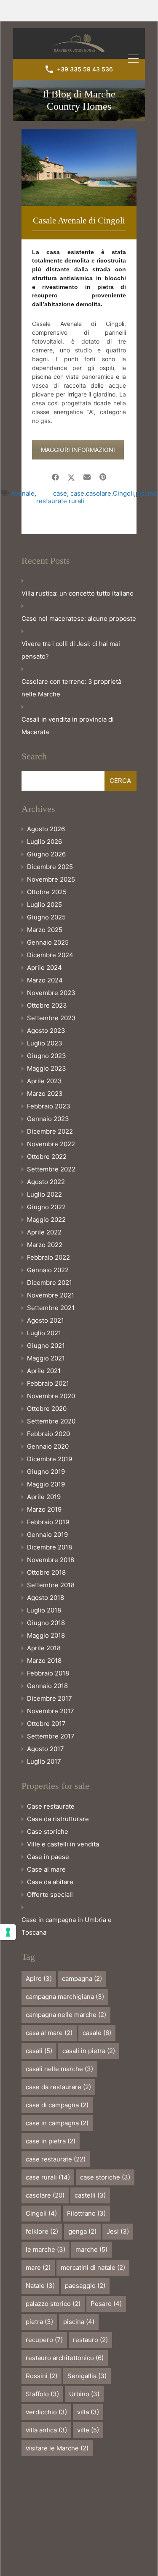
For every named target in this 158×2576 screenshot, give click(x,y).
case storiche (105, 2177)
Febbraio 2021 (48, 1383)
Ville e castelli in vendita (63, 1844)
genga (82, 2231)
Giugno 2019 (46, 1472)
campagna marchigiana (65, 1997)
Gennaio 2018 (47, 1686)
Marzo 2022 (45, 1245)
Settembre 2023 (51, 1018)
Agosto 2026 (46, 829)
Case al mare (46, 1869)
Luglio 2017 (44, 1761)
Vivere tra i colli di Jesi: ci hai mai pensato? (71, 650)
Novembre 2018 (51, 1560)
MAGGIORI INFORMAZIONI (78, 450)
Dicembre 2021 (50, 1283)
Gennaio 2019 (47, 1535)
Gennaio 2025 (48, 942)
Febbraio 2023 (49, 1106)
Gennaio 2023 (48, 1119)
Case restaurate (51, 1806)
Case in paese (48, 1857)
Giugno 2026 (46, 854)
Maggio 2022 (46, 1220)
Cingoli (123, 494)
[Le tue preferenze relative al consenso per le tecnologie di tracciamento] (8, 1932)
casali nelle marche (59, 2069)
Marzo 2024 (45, 980)
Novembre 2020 (51, 1396)
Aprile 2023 (44, 1081)
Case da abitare (50, 1882)
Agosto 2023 (46, 1031)
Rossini (42, 2376)
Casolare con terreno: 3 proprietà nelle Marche (71, 688)
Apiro (39, 1979)
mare (38, 2267)
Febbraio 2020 (48, 1434)
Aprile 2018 (44, 1648)
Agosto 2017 (46, 1749)
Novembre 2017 (51, 1711)
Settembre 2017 (51, 1736)
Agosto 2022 (46, 1182)
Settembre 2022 (51, 1169)
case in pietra (51, 2141)
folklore (42, 2231)
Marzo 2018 (44, 1661)
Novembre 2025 (51, 879)
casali (39, 2051)
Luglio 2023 (45, 1043)
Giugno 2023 (47, 1056)
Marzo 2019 (44, 1509)
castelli (90, 2195)
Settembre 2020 (51, 1421)
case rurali (76, 497)
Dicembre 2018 (50, 1547)
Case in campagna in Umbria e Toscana (67, 1926)
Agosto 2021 (46, 1320)
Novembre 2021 (51, 1295)
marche (91, 2249)
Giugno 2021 (46, 1346)
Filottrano (86, 2213)
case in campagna (57, 2123)
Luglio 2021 (44, 1333)
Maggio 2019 (46, 1484)
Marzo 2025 (45, 930)
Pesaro (106, 2304)
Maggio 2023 (47, 1068)
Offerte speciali (50, 1895)
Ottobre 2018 (46, 1572)
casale (97, 2033)
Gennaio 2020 (48, 1446)
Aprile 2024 (44, 968)
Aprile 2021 (44, 1371)
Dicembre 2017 (50, 1698)
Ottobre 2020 (47, 1409)
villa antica (46, 2430)
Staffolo (42, 2394)
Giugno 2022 (46, 1207)
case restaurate (52, 497)
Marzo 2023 (45, 1094)
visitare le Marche (57, 2448)
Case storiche (48, 1832)
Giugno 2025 (46, 917)
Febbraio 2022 (48, 1257)
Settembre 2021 (51, 1308)
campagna (82, 1979)
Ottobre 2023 (47, 1005)
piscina (146, 494)
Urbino (84, 2394)
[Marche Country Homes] (79, 49)
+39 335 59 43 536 (85, 69)
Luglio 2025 (44, 905)
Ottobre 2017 (46, 1724)
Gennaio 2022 (48, 1270)
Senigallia (87, 2376)
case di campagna (57, 2105)
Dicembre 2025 (50, 867)
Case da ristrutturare (58, 1819)
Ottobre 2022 (47, 1157)
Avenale (23, 494)
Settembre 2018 (51, 1585)
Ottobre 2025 (47, 892)
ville (88, 2430)
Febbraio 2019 (48, 1522)
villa (88, 2412)
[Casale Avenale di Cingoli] (79, 168)
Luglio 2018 (44, 1610)
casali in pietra (89, 2051)
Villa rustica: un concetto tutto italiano (78, 593)
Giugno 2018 (46, 1623)
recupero (44, 2340)
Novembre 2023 (51, 993)
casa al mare (49, 2033)
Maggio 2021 (46, 1358)
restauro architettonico (65, 2358)
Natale (40, 2286)
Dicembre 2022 (50, 1131)
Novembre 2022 (51, 1144)
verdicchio (46, 2412)
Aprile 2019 (44, 1497)
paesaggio (85, 2286)
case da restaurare (58, 2087)
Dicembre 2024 (50, 955)
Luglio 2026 (44, 842)
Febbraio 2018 (48, 1673)
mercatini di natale (93, 2267)
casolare (99, 494)
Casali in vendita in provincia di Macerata (68, 726)
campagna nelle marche (66, 2015)
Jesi (118, 2231)
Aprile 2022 (44, 1232)
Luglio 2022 (44, 1194)
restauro (90, 2340)
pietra (39, 2322)
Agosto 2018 (46, 1598)
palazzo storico (53, 2304)
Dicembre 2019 (50, 1459)
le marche (46, 2249)
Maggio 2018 (46, 1635)
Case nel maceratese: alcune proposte (79, 618)
